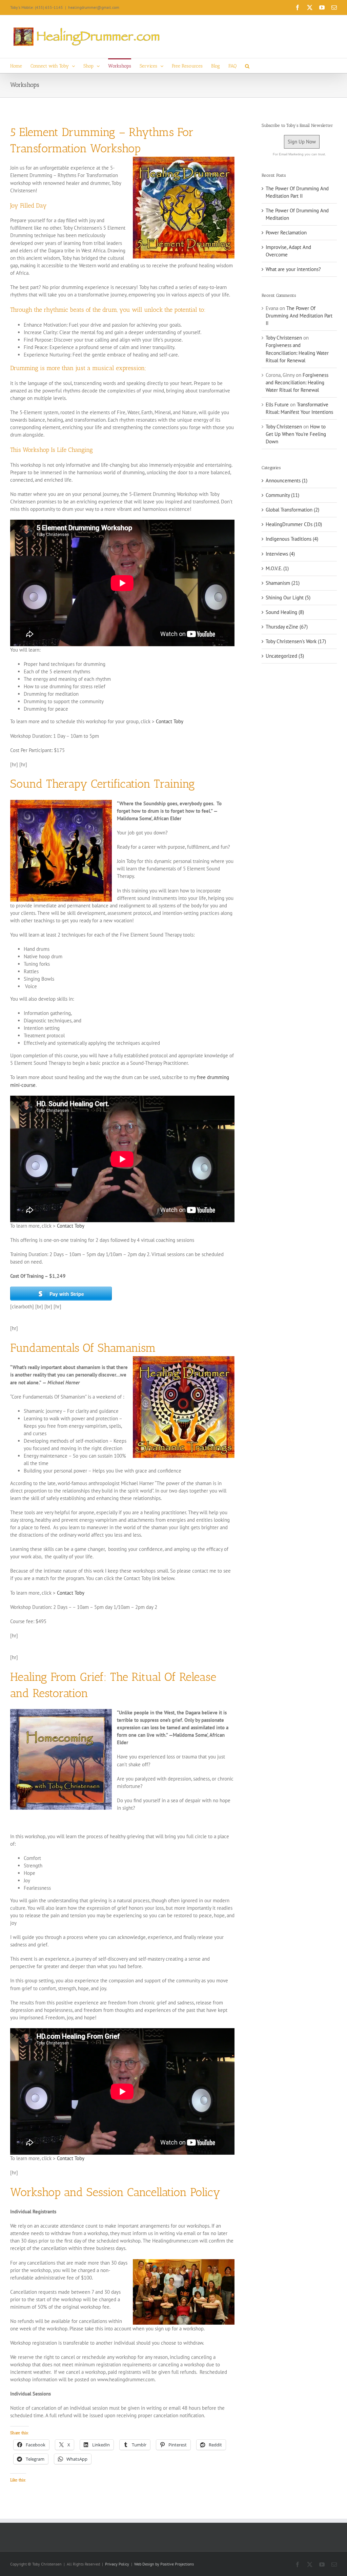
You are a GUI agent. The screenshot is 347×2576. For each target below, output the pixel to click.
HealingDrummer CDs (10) (294, 524)
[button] (247, 66)
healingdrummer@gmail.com (94, 7)
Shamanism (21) (283, 583)
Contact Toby (170, 721)
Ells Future (277, 405)
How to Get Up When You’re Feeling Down (296, 434)
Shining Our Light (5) (288, 598)
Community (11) (282, 495)
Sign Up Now (302, 142)
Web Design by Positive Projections (164, 2564)
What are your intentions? (293, 269)
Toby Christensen (284, 338)
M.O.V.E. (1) (277, 568)
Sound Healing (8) (285, 612)
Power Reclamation (286, 233)
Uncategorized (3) (285, 656)
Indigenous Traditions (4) (292, 539)
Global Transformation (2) (292, 510)
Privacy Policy (117, 2564)
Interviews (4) (280, 554)
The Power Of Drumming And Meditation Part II (299, 316)
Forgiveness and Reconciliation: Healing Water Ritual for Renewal (297, 353)
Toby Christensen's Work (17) (296, 641)
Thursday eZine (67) (287, 627)
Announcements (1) (287, 480)
